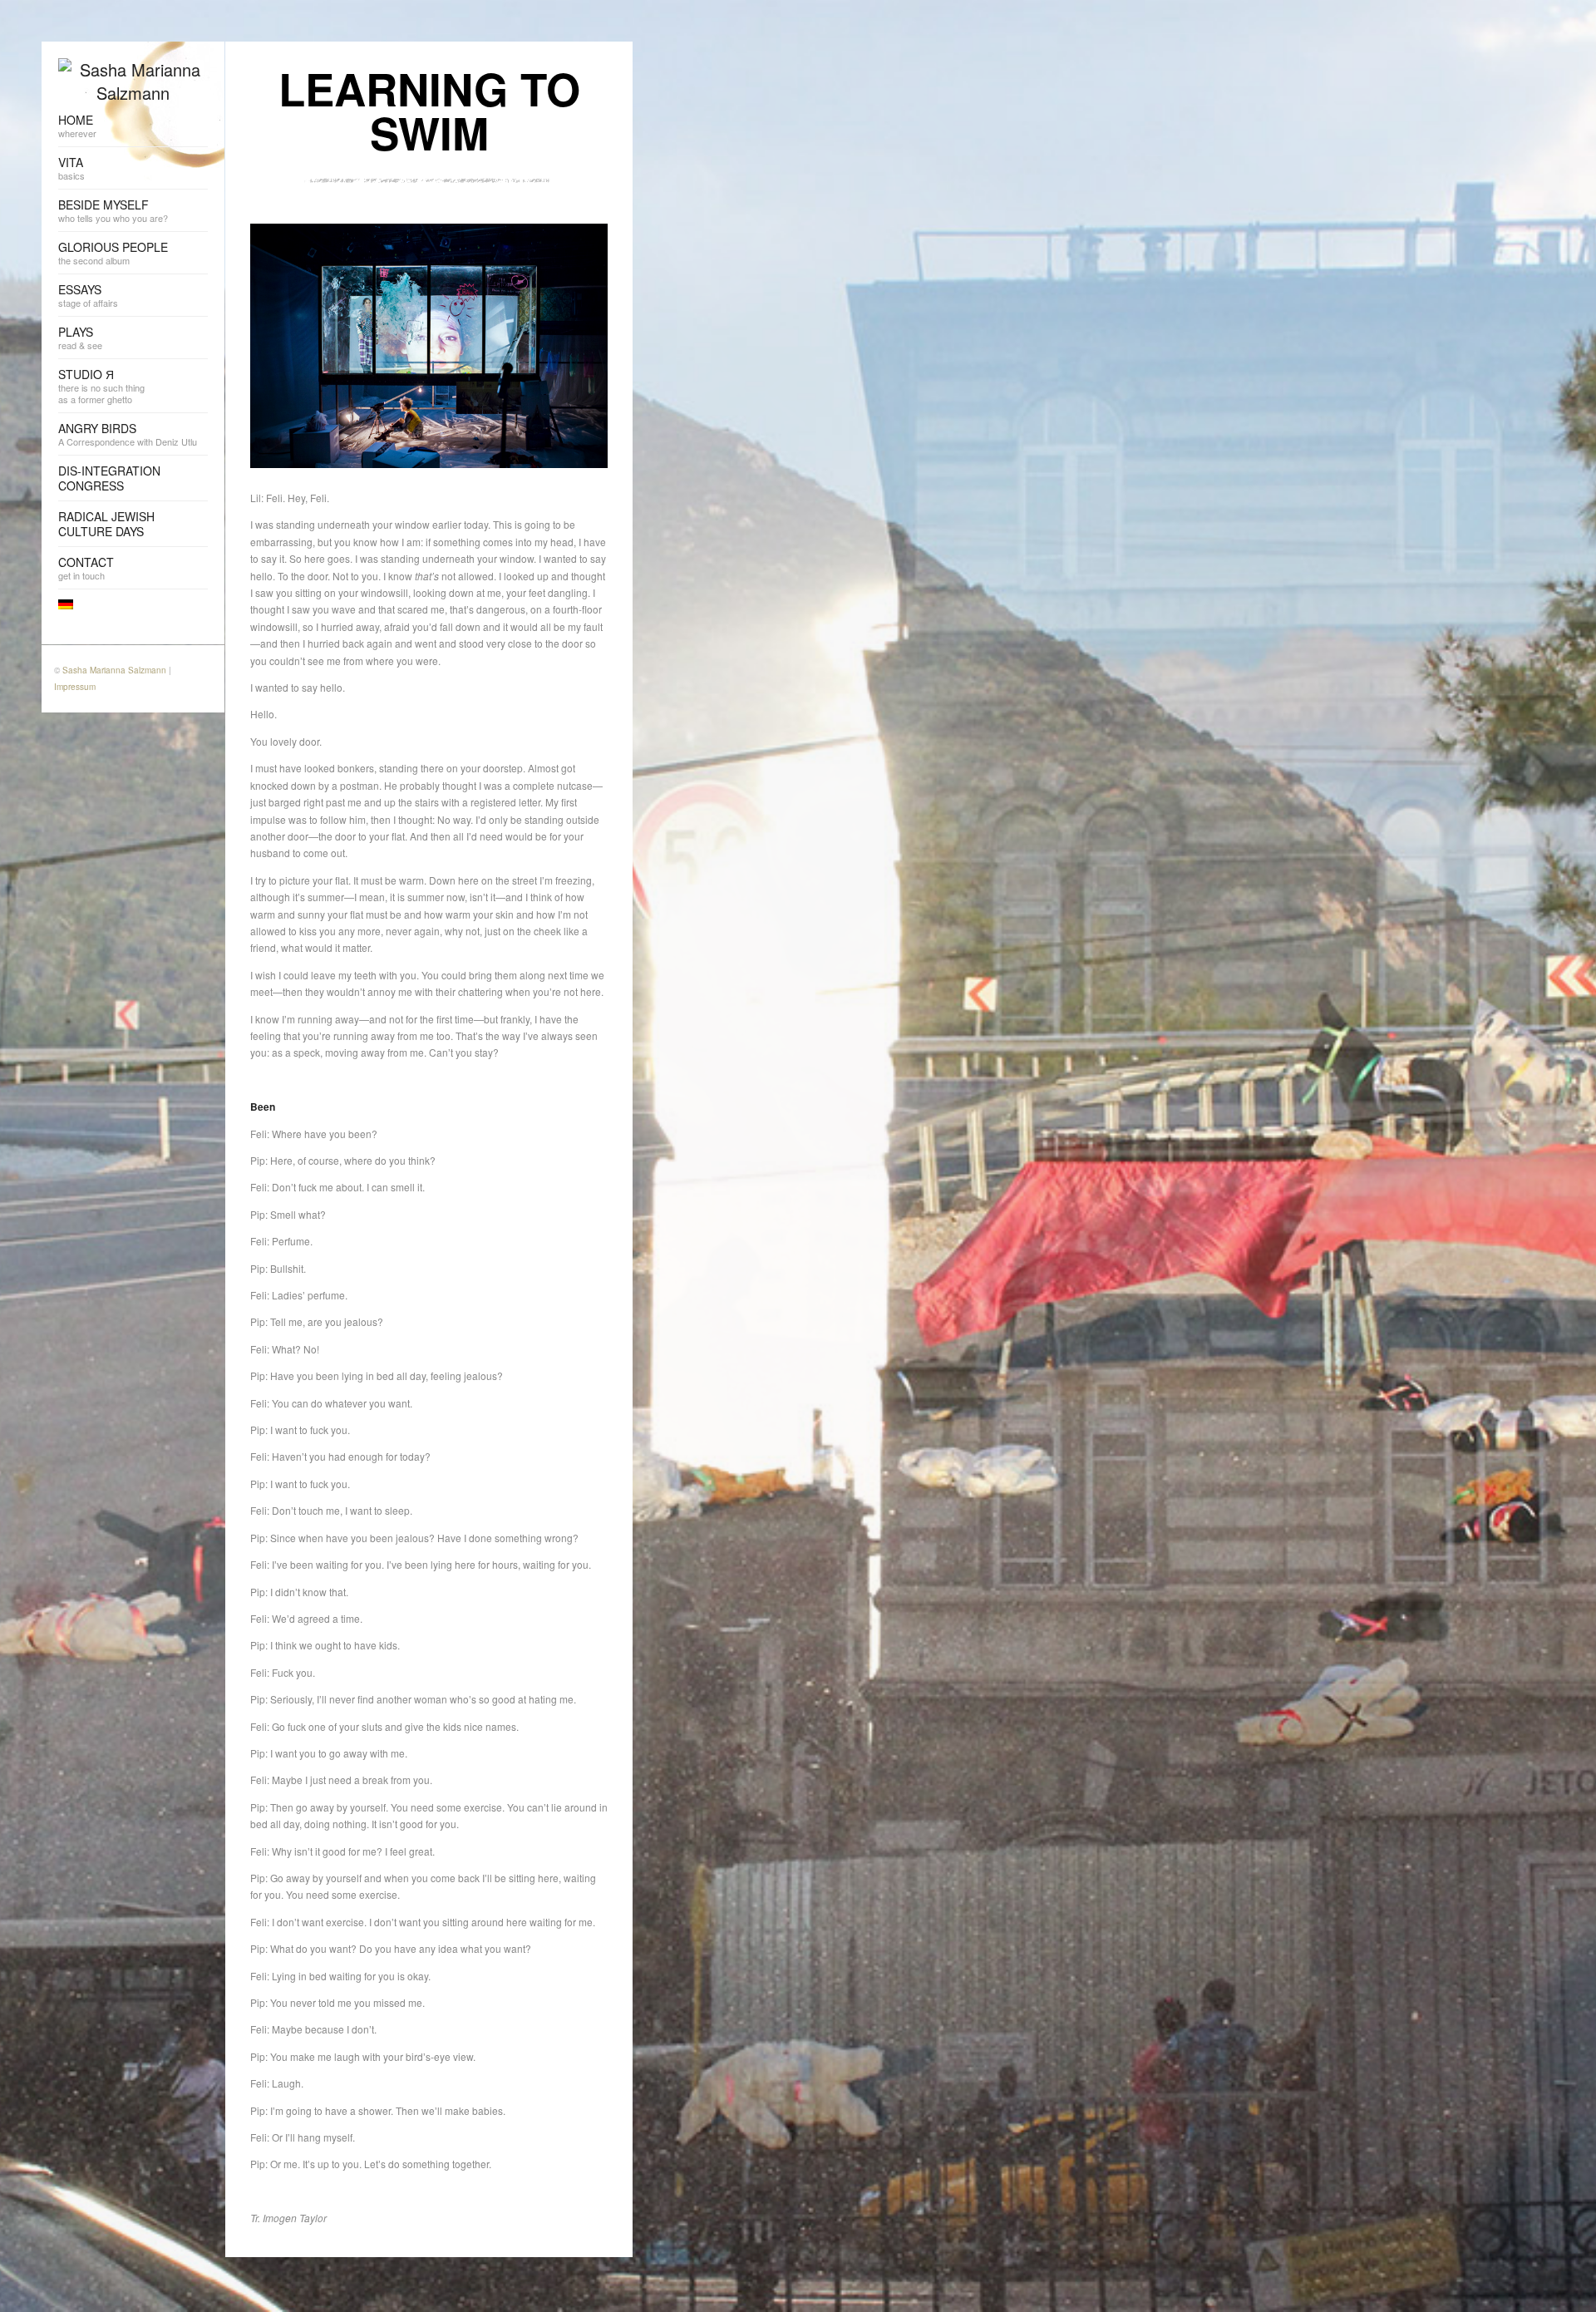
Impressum (75, 687)
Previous (545, 211)
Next (595, 211)
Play (570, 211)
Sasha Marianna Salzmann (114, 670)
